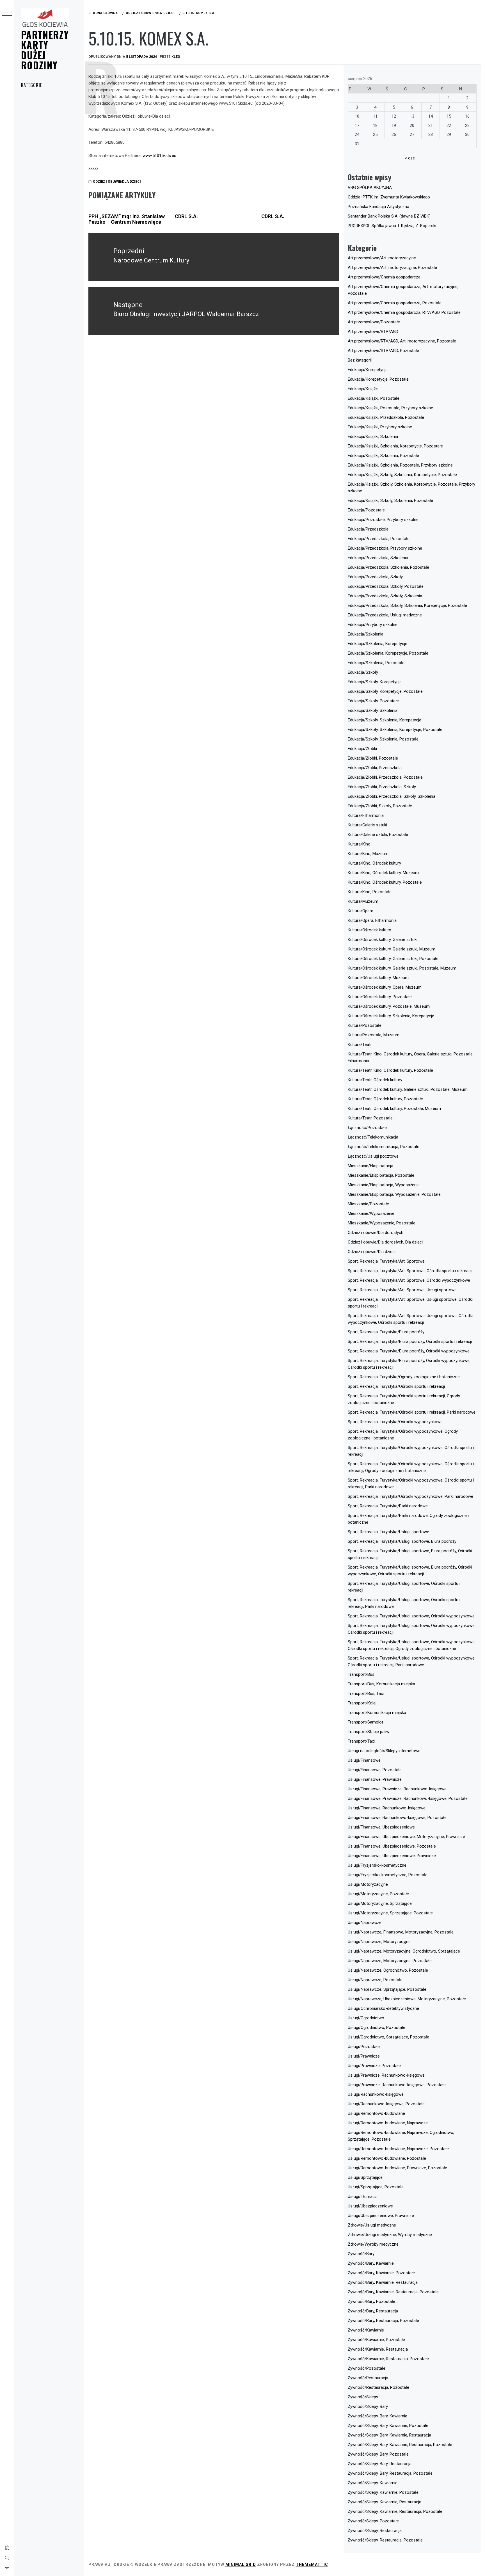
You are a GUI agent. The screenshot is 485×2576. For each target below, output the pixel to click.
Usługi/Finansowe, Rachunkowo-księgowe (387, 1808)
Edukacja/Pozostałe (366, 510)
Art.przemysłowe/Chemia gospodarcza (384, 277)
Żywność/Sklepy (363, 2397)
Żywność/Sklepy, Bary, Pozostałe (378, 2454)
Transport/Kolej (362, 1703)
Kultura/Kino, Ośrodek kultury (374, 863)
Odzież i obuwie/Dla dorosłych (376, 1233)
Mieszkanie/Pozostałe (368, 1204)
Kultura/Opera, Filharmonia (372, 920)
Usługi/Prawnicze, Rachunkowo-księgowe (386, 2075)
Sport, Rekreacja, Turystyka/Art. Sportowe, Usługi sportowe (402, 1290)
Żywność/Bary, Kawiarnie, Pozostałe (381, 2273)
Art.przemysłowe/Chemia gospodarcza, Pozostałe (395, 303)
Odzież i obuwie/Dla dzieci (117, 182)
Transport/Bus (361, 1674)
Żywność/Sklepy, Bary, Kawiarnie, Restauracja (389, 2435)
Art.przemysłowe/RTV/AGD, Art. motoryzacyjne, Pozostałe (402, 341)
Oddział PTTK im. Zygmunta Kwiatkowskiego (389, 197)
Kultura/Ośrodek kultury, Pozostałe (380, 997)
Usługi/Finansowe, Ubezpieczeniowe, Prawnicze (392, 1856)
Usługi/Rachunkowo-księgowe (376, 2094)
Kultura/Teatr (360, 1044)
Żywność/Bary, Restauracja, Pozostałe (383, 2321)
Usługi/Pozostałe (364, 2047)
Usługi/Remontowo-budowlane (376, 2113)
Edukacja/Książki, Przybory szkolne (380, 427)
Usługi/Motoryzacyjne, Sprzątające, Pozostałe (390, 1913)
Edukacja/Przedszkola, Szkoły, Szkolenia (385, 596)
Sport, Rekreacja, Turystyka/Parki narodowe (388, 1506)
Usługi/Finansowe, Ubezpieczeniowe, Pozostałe (392, 1846)
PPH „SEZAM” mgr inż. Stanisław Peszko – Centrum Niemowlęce (127, 219)
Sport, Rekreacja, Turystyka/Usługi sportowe (388, 1532)
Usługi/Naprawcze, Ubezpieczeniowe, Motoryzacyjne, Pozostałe (407, 1999)
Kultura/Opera (361, 911)
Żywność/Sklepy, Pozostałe (373, 2521)
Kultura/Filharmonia (366, 815)
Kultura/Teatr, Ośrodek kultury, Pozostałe (385, 1099)
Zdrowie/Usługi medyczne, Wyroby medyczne (390, 2235)
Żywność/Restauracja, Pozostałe (378, 2387)
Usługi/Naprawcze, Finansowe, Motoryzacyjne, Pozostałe (401, 1932)
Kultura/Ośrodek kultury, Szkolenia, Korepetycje (391, 1016)
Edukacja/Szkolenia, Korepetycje (378, 644)
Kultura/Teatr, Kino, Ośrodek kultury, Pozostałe (390, 1070)
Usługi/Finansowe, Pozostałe (375, 1770)
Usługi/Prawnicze (364, 2056)
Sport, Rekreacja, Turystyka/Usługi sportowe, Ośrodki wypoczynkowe (411, 1616)
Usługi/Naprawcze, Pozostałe (375, 1980)
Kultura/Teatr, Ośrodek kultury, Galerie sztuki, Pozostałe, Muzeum (408, 1089)
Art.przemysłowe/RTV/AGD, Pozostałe (383, 351)
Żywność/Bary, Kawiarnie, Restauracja (383, 2282)
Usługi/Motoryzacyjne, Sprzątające (380, 1903)
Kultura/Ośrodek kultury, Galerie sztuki (383, 940)
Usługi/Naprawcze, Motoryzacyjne (379, 1942)
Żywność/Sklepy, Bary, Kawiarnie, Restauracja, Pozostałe (400, 2445)
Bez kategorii (360, 360)
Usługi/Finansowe (364, 1760)
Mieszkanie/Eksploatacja (370, 1166)
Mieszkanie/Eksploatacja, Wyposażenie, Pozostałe (394, 1194)
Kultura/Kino (359, 844)
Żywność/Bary (361, 2254)
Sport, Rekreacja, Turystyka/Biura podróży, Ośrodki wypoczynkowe (409, 1351)
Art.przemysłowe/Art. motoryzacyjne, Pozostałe (392, 268)
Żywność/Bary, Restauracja (373, 2311)
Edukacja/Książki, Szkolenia (373, 436)
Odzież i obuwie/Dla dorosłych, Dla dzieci (385, 1242)
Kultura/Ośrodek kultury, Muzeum (378, 978)
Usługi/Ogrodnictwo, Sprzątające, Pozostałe (388, 2037)
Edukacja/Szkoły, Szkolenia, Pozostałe (383, 739)
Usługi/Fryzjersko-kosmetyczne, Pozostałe (388, 1875)
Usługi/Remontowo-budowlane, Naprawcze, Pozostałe (398, 2149)
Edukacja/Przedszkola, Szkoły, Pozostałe (386, 586)
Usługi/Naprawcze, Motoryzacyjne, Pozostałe (390, 1961)
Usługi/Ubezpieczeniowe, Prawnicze (381, 2216)
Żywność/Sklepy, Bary (368, 2406)
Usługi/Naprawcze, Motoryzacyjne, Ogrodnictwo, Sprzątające (404, 1951)
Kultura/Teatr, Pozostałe (370, 1118)
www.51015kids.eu (159, 156)
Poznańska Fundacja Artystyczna (378, 207)
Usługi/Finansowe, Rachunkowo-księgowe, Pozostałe (397, 1818)
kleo (176, 57)
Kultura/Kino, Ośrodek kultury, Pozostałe (385, 882)
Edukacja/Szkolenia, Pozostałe (376, 663)
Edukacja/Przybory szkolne (373, 625)
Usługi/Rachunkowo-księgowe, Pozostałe (386, 2104)
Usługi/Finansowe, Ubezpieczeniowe (381, 1827)
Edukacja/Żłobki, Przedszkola (375, 768)
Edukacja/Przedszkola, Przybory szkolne (385, 548)
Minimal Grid (241, 2564)
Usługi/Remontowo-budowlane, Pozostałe (387, 2158)
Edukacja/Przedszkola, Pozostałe (379, 539)
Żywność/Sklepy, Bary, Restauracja (380, 2464)
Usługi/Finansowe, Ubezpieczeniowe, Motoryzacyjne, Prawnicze (406, 1837)
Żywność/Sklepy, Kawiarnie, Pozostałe (383, 2492)
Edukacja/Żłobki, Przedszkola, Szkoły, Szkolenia (392, 796)
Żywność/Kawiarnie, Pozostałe (376, 2340)
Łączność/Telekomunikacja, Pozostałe (384, 1147)
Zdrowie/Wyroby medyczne (373, 2244)
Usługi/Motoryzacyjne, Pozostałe (378, 1894)
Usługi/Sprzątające (365, 2177)
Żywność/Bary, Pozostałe (371, 2301)
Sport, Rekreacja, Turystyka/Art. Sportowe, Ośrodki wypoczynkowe (409, 1280)
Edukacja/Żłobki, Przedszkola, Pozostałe (385, 777)
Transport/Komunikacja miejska (377, 1713)
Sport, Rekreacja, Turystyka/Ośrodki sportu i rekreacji (396, 1386)
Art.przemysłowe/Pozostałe (374, 322)
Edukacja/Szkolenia (366, 634)
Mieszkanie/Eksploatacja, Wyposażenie (384, 1185)
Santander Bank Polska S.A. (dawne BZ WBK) (389, 216)
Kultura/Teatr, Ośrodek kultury (375, 1080)
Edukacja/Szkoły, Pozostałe (373, 701)
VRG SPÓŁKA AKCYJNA (370, 188)
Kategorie (32, 85)
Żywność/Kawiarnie (366, 2330)
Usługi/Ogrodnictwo (366, 2018)
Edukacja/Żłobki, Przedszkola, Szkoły (382, 787)
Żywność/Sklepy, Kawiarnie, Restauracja (385, 2502)
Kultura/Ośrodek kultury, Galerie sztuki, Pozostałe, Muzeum (402, 968)
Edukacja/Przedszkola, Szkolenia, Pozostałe (388, 567)
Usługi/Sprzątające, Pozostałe (376, 2187)
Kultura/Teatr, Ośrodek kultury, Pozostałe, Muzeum (394, 1108)
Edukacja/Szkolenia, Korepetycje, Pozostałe (388, 653)
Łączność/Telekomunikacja (373, 1137)
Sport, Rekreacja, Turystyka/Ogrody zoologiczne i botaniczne (404, 1377)
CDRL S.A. (186, 216)
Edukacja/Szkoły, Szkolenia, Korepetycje (385, 720)
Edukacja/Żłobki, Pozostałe (373, 758)
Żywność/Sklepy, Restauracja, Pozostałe (385, 2540)
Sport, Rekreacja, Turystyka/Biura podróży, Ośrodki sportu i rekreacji (410, 1341)
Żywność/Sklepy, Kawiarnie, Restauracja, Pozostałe (395, 2511)
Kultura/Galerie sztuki (367, 825)
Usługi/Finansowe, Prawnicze (375, 1779)
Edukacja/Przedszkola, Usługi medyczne (385, 615)
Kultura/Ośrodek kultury (369, 930)
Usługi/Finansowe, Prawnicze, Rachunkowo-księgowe (397, 1789)
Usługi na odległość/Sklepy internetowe (384, 1751)
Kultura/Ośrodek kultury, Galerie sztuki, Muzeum (392, 949)
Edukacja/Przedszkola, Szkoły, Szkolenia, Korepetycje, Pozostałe (407, 605)
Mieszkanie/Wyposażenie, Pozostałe (382, 1223)
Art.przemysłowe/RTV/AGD (373, 332)
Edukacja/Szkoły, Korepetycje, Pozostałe (385, 691)
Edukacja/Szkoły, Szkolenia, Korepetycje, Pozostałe (395, 730)
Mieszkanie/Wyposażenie (371, 1213)
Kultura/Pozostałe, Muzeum (374, 1035)
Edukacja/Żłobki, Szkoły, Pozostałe (380, 806)
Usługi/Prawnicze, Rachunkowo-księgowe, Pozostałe (397, 2085)
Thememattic (312, 2564)
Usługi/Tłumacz (362, 2196)
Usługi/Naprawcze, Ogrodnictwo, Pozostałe (388, 1970)
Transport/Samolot (365, 1722)
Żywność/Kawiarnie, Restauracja (378, 2349)
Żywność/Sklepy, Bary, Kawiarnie (378, 2416)
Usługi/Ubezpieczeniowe (370, 2206)
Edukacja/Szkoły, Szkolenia (373, 710)
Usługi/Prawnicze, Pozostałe (374, 2066)
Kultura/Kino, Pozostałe (370, 892)
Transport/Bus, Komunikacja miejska (381, 1684)
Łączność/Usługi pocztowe (373, 1156)
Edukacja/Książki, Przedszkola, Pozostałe (386, 417)
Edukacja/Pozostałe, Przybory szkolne (383, 520)
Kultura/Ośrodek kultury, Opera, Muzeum (385, 987)
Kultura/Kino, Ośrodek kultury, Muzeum (383, 873)
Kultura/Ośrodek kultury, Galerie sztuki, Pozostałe (393, 959)
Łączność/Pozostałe (367, 1128)
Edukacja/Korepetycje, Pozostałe (378, 379)
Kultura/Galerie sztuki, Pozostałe (378, 835)
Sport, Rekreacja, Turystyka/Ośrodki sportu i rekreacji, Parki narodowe (412, 1412)
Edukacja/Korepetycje (368, 370)
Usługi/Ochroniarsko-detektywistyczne (383, 2008)
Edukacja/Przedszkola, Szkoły (375, 577)
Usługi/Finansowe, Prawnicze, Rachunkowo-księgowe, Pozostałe (408, 1798)
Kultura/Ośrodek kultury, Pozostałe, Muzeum (389, 1006)
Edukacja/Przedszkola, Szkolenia (378, 558)
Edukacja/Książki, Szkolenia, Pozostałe (383, 456)
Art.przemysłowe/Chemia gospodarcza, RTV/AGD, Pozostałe (404, 312)
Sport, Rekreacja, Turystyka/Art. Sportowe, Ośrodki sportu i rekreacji (410, 1271)
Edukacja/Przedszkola (368, 529)
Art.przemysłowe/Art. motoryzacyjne (382, 258)
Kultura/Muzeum (363, 901)
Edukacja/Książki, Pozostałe (374, 398)
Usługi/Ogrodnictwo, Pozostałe (377, 2028)
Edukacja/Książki (363, 389)
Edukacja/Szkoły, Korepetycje (375, 682)
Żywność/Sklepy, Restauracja (375, 2531)
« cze (410, 158)
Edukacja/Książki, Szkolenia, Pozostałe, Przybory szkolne (400, 465)
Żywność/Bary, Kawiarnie (371, 2263)
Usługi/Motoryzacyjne (368, 1884)
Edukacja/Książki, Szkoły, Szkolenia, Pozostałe (390, 500)
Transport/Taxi (361, 1741)
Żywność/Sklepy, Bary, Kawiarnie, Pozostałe (388, 2426)
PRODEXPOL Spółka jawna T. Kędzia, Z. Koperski (392, 226)
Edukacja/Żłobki (362, 749)
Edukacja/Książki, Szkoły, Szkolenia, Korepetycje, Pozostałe (402, 475)
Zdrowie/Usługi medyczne (372, 2225)
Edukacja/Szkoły (363, 672)
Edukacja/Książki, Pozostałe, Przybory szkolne (390, 408)
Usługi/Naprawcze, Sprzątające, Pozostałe (387, 1989)
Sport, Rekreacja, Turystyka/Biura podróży (386, 1332)
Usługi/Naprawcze (365, 1923)
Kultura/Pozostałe (365, 1025)
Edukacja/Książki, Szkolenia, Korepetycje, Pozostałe (395, 446)
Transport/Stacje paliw (369, 1732)
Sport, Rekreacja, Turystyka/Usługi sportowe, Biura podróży (402, 1541)
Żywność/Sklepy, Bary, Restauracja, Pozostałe (390, 2473)
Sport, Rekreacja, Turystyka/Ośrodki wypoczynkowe (395, 1422)
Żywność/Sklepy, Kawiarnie (373, 2483)
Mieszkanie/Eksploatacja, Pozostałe (381, 1175)
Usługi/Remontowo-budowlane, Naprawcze (388, 2123)
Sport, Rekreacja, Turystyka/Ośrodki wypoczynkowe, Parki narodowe (410, 1496)
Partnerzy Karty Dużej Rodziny (45, 50)
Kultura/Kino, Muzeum (368, 854)
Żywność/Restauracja (368, 2378)
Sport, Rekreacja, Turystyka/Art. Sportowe (386, 1261)
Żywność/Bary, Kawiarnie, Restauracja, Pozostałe (393, 2292)
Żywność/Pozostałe (367, 2368)
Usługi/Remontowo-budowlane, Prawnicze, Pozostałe (397, 2168)
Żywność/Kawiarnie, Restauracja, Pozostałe (388, 2359)
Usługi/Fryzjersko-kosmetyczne (377, 1865)
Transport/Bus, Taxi (366, 1693)
